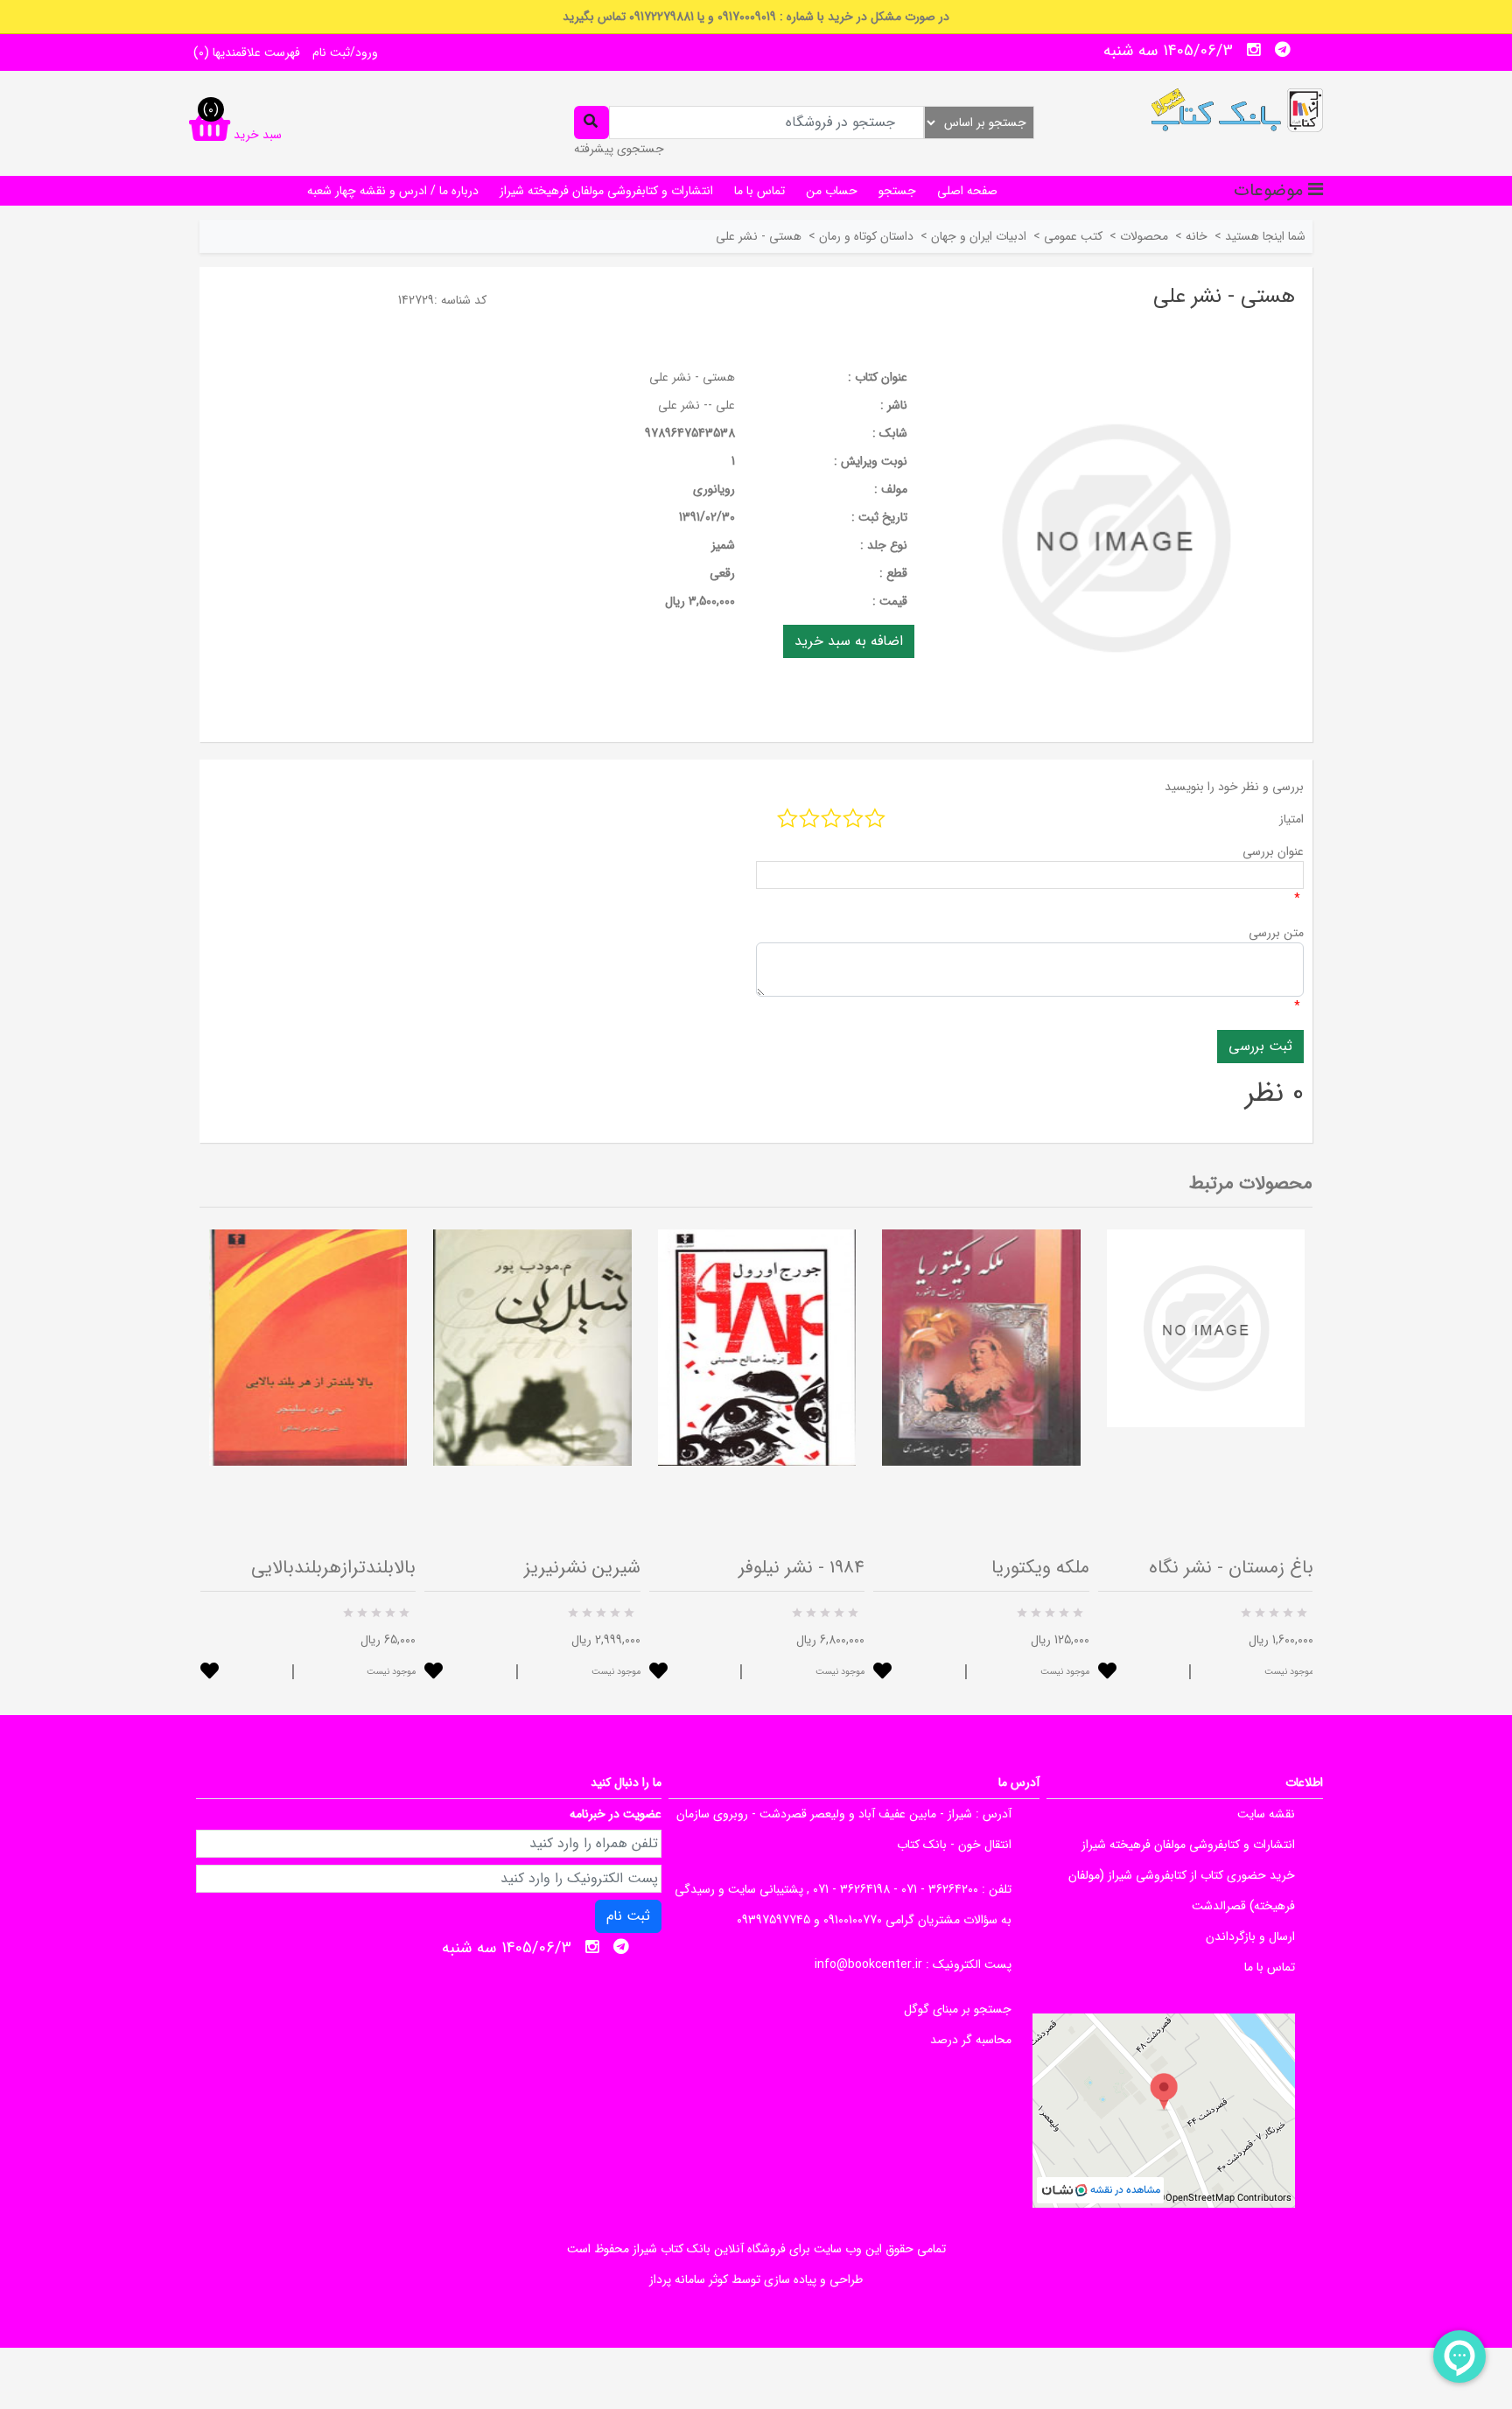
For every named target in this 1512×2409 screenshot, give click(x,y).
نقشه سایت (1266, 1814)
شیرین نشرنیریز (582, 1568)
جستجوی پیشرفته (619, 149)
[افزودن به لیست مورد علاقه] (210, 1673)
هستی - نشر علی (692, 377)
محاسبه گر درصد (971, 2040)
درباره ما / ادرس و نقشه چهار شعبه (393, 191)
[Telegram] (1283, 50)
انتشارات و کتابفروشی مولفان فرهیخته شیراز (606, 191)
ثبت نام (628, 1916)
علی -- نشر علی (696, 405)
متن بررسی (1276, 933)
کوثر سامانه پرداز (689, 2279)
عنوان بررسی (1273, 851)
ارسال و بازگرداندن (1250, 1936)
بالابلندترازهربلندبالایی (333, 1568)
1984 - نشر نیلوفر (801, 1568)
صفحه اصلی (967, 191)
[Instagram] (1254, 50)
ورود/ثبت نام (345, 53)
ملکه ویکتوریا (1040, 1568)
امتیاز (1291, 819)
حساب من (832, 191)
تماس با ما (759, 191)
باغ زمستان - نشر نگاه (1231, 1568)
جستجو (897, 191)
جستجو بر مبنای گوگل (958, 2009)
